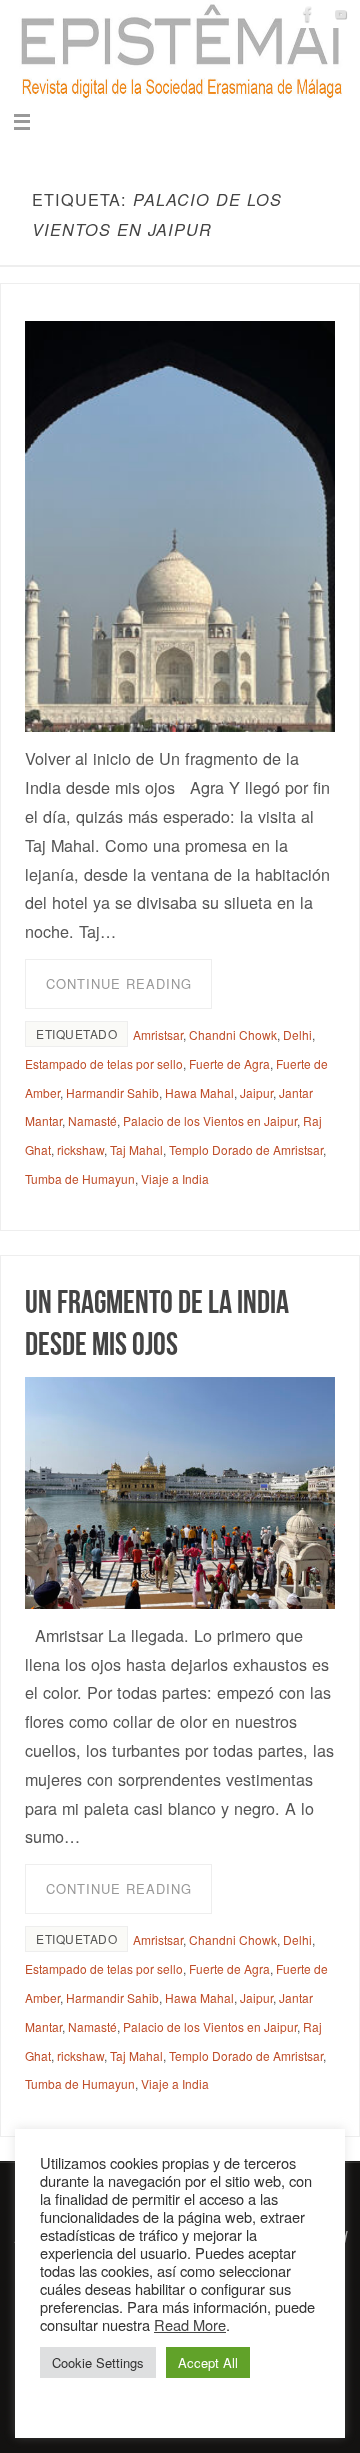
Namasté (92, 1120)
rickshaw (80, 1149)
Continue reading (119, 983)
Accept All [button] (208, 2362)
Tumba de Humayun (80, 1178)
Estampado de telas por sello (104, 1063)
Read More (190, 2324)
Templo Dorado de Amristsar (246, 1149)
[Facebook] (308, 14)
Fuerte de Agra (229, 1063)
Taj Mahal (136, 1149)
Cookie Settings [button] (98, 2362)
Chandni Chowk (233, 1034)
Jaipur (256, 1092)
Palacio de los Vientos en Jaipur (210, 1120)
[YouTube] (341, 14)
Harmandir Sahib (112, 1092)
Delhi (297, 1034)
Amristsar (158, 1034)
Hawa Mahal (199, 1092)
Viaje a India (175, 1178)
